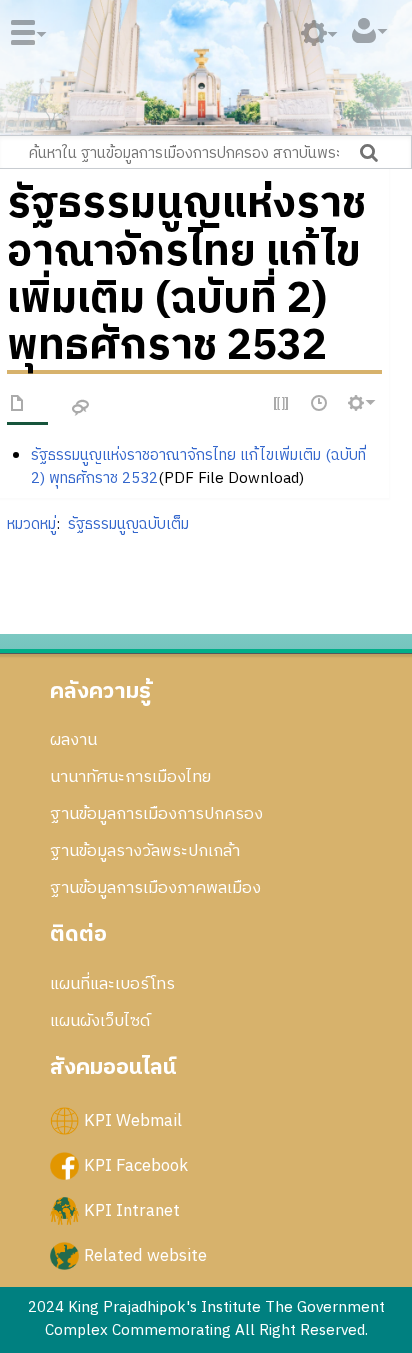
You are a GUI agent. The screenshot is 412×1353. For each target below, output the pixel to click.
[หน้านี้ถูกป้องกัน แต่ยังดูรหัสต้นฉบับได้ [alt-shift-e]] (282, 404)
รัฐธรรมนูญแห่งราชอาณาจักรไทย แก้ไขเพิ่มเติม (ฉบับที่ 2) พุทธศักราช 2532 (198, 467)
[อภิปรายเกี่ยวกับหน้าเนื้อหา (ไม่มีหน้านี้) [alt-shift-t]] (81, 408)
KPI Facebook (136, 1165)
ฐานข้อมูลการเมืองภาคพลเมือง (155, 888)
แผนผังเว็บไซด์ (100, 1021)
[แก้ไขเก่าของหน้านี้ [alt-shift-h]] (320, 404)
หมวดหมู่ (31, 524)
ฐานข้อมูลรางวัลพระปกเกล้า (145, 851)
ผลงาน (73, 740)
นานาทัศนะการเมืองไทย (130, 777)
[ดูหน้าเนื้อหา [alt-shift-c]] (18, 407)
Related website (145, 1256)
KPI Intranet (132, 1210)
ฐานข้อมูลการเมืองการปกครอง (156, 814)
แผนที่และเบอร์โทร (112, 984)
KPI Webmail (133, 1120)
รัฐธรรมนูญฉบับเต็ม (128, 524)
